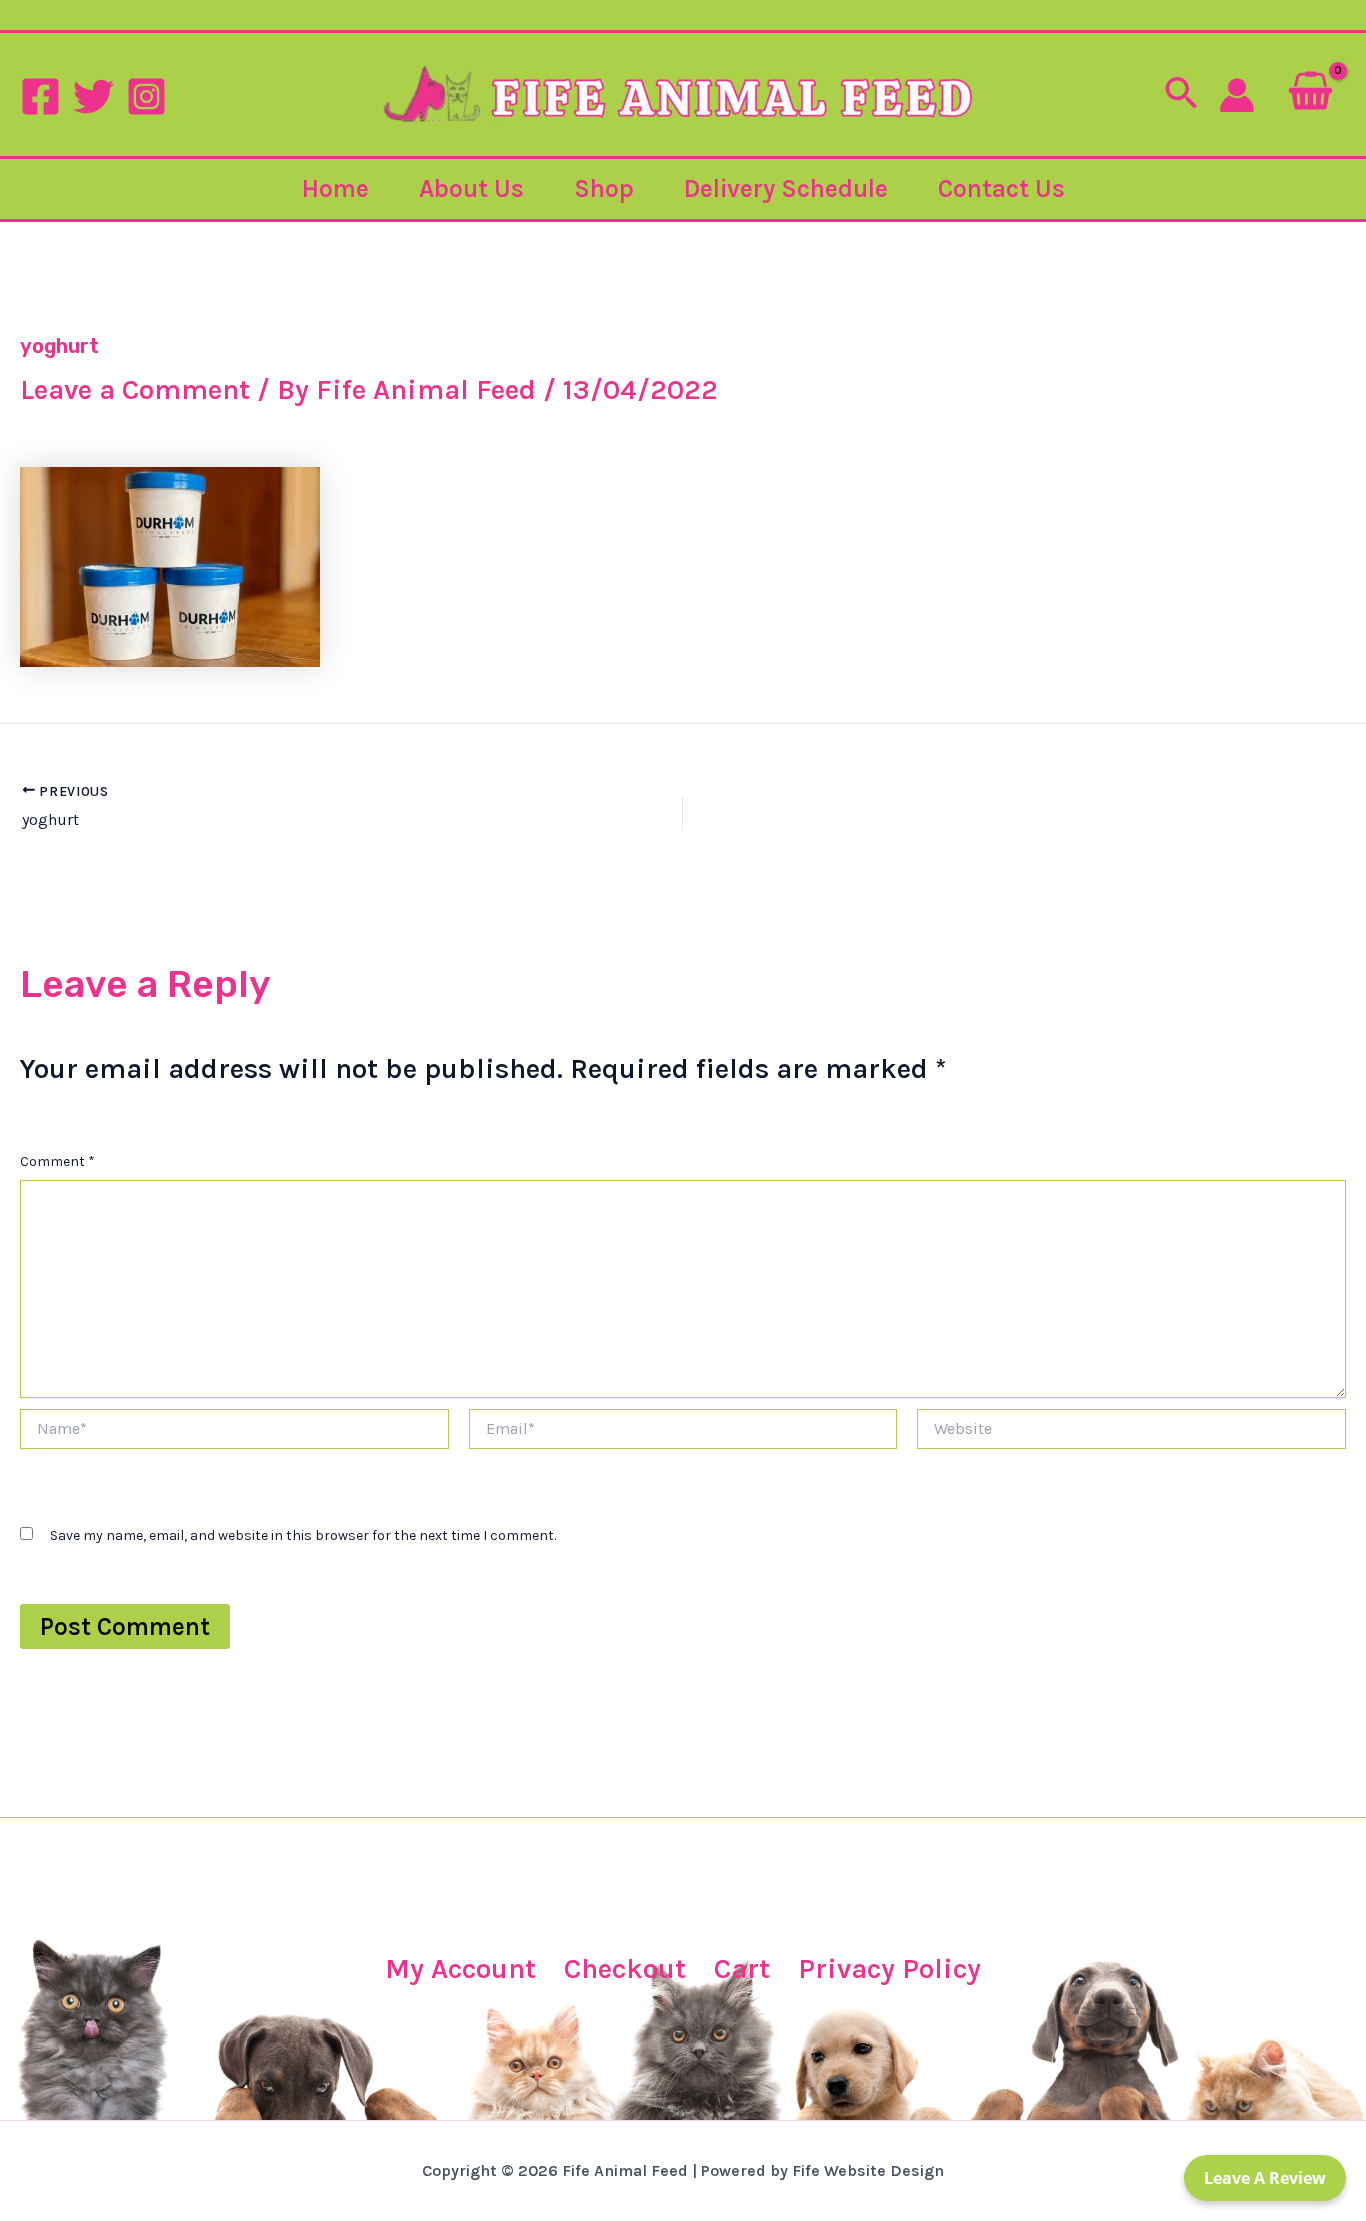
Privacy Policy (889, 1968)
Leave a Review (1265, 2178)
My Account (460, 1968)
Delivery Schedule (786, 188)
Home (335, 188)
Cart (742, 1968)
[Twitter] (93, 96)
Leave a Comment (135, 389)
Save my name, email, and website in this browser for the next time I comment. (303, 1535)
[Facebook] (40, 96)
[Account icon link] (1237, 95)
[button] (1181, 95)
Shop (604, 188)
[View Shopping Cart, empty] (1310, 94)
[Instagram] (146, 96)
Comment (57, 1161)
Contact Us (1001, 188)
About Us (471, 188)
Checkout (625, 1968)
